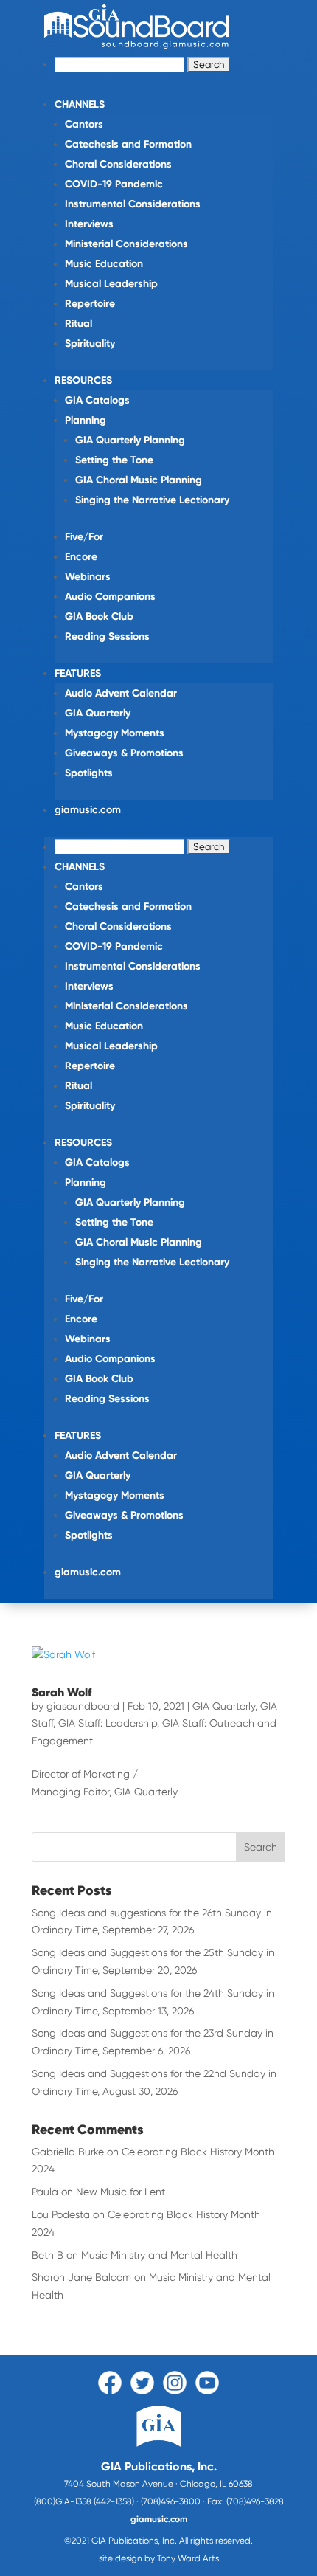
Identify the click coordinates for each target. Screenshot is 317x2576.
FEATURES (78, 673)
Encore (81, 557)
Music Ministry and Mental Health (159, 2255)
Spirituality (90, 343)
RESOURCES (83, 380)
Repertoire (90, 304)
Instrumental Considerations (133, 204)
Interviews (89, 224)
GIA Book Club (99, 617)
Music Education (104, 264)
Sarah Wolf (62, 1692)
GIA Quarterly (98, 713)
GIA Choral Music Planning (139, 480)
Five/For (84, 537)
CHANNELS (80, 104)
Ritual (79, 324)
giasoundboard (83, 1706)
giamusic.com (88, 810)
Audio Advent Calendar (121, 693)
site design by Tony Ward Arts (159, 2558)
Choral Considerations (118, 164)
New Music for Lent (121, 2192)
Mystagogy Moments (115, 733)
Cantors (84, 124)
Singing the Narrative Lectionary (152, 500)
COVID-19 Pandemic (114, 184)
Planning (86, 420)
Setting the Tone (114, 460)
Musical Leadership (111, 284)
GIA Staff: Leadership (108, 1723)
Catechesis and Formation (128, 144)
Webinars (88, 577)
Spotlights (89, 773)
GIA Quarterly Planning (130, 440)
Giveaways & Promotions (124, 753)
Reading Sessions (107, 636)
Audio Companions (110, 597)
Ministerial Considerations (126, 244)
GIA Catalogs (97, 400)
